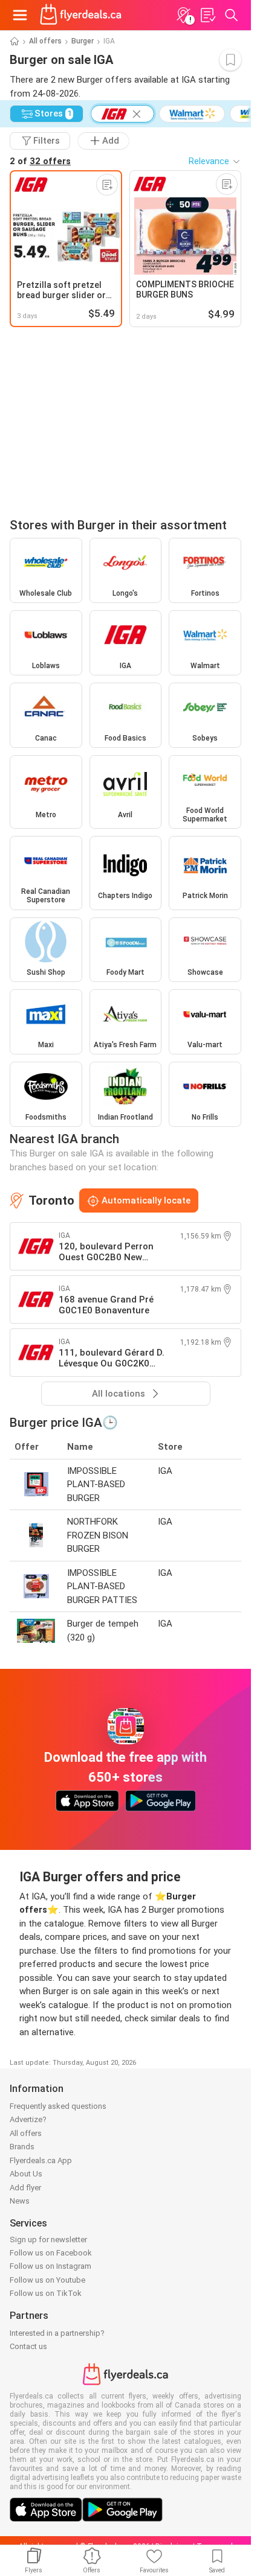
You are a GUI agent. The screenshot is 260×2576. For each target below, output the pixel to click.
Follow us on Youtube (47, 2280)
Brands (22, 2147)
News (20, 2201)
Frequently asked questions (58, 2106)
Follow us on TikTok (46, 2293)
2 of (40, 161)
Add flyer (25, 2188)
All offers (45, 41)
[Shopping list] (207, 15)
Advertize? (28, 2119)
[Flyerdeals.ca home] (81, 15)
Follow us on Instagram (50, 2266)
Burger (83, 41)
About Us (26, 2174)
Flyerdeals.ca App (41, 2160)
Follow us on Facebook (51, 2253)
